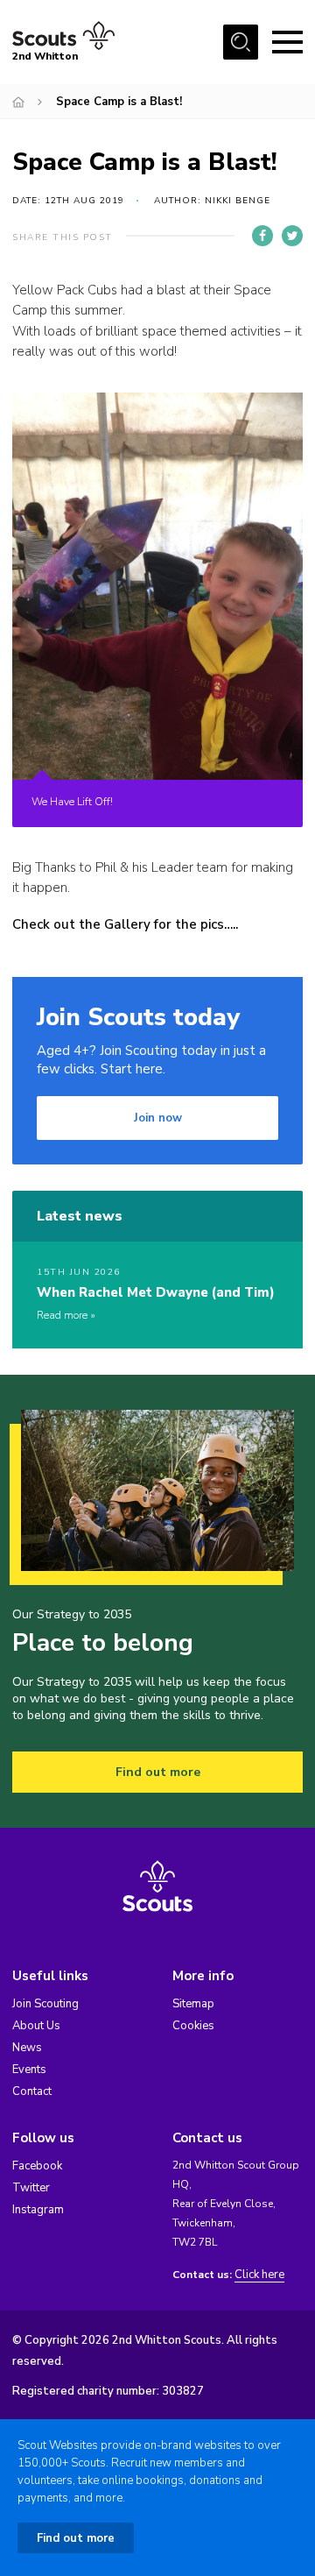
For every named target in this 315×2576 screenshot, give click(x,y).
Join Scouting (45, 2004)
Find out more (158, 1772)
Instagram (38, 2210)
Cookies (193, 2026)
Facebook (37, 2166)
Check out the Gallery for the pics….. (125, 924)
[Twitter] (292, 236)
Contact (32, 2091)
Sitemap (193, 2004)
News (27, 2048)
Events (29, 2070)
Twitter (31, 2188)
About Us (36, 2026)
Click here (259, 2275)
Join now (158, 1118)
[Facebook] (262, 236)
